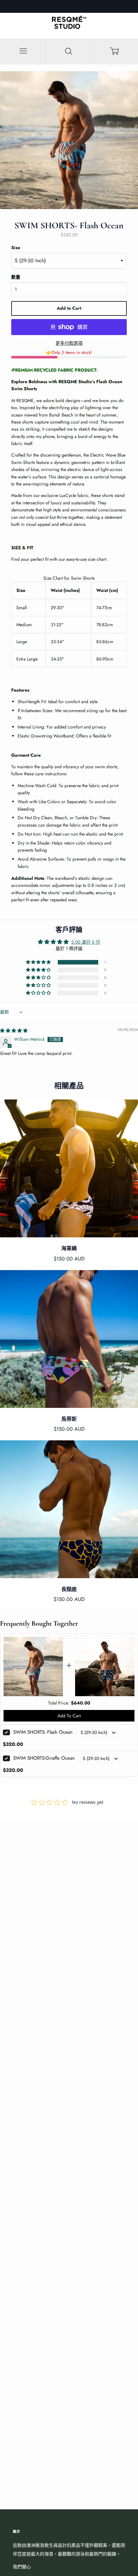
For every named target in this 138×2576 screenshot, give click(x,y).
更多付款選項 (69, 343)
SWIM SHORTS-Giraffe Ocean (44, 1758)
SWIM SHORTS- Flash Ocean (43, 1732)
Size (16, 248)
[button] (39, 962)
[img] (14, 1031)
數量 (16, 277)
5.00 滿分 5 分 (86, 942)
